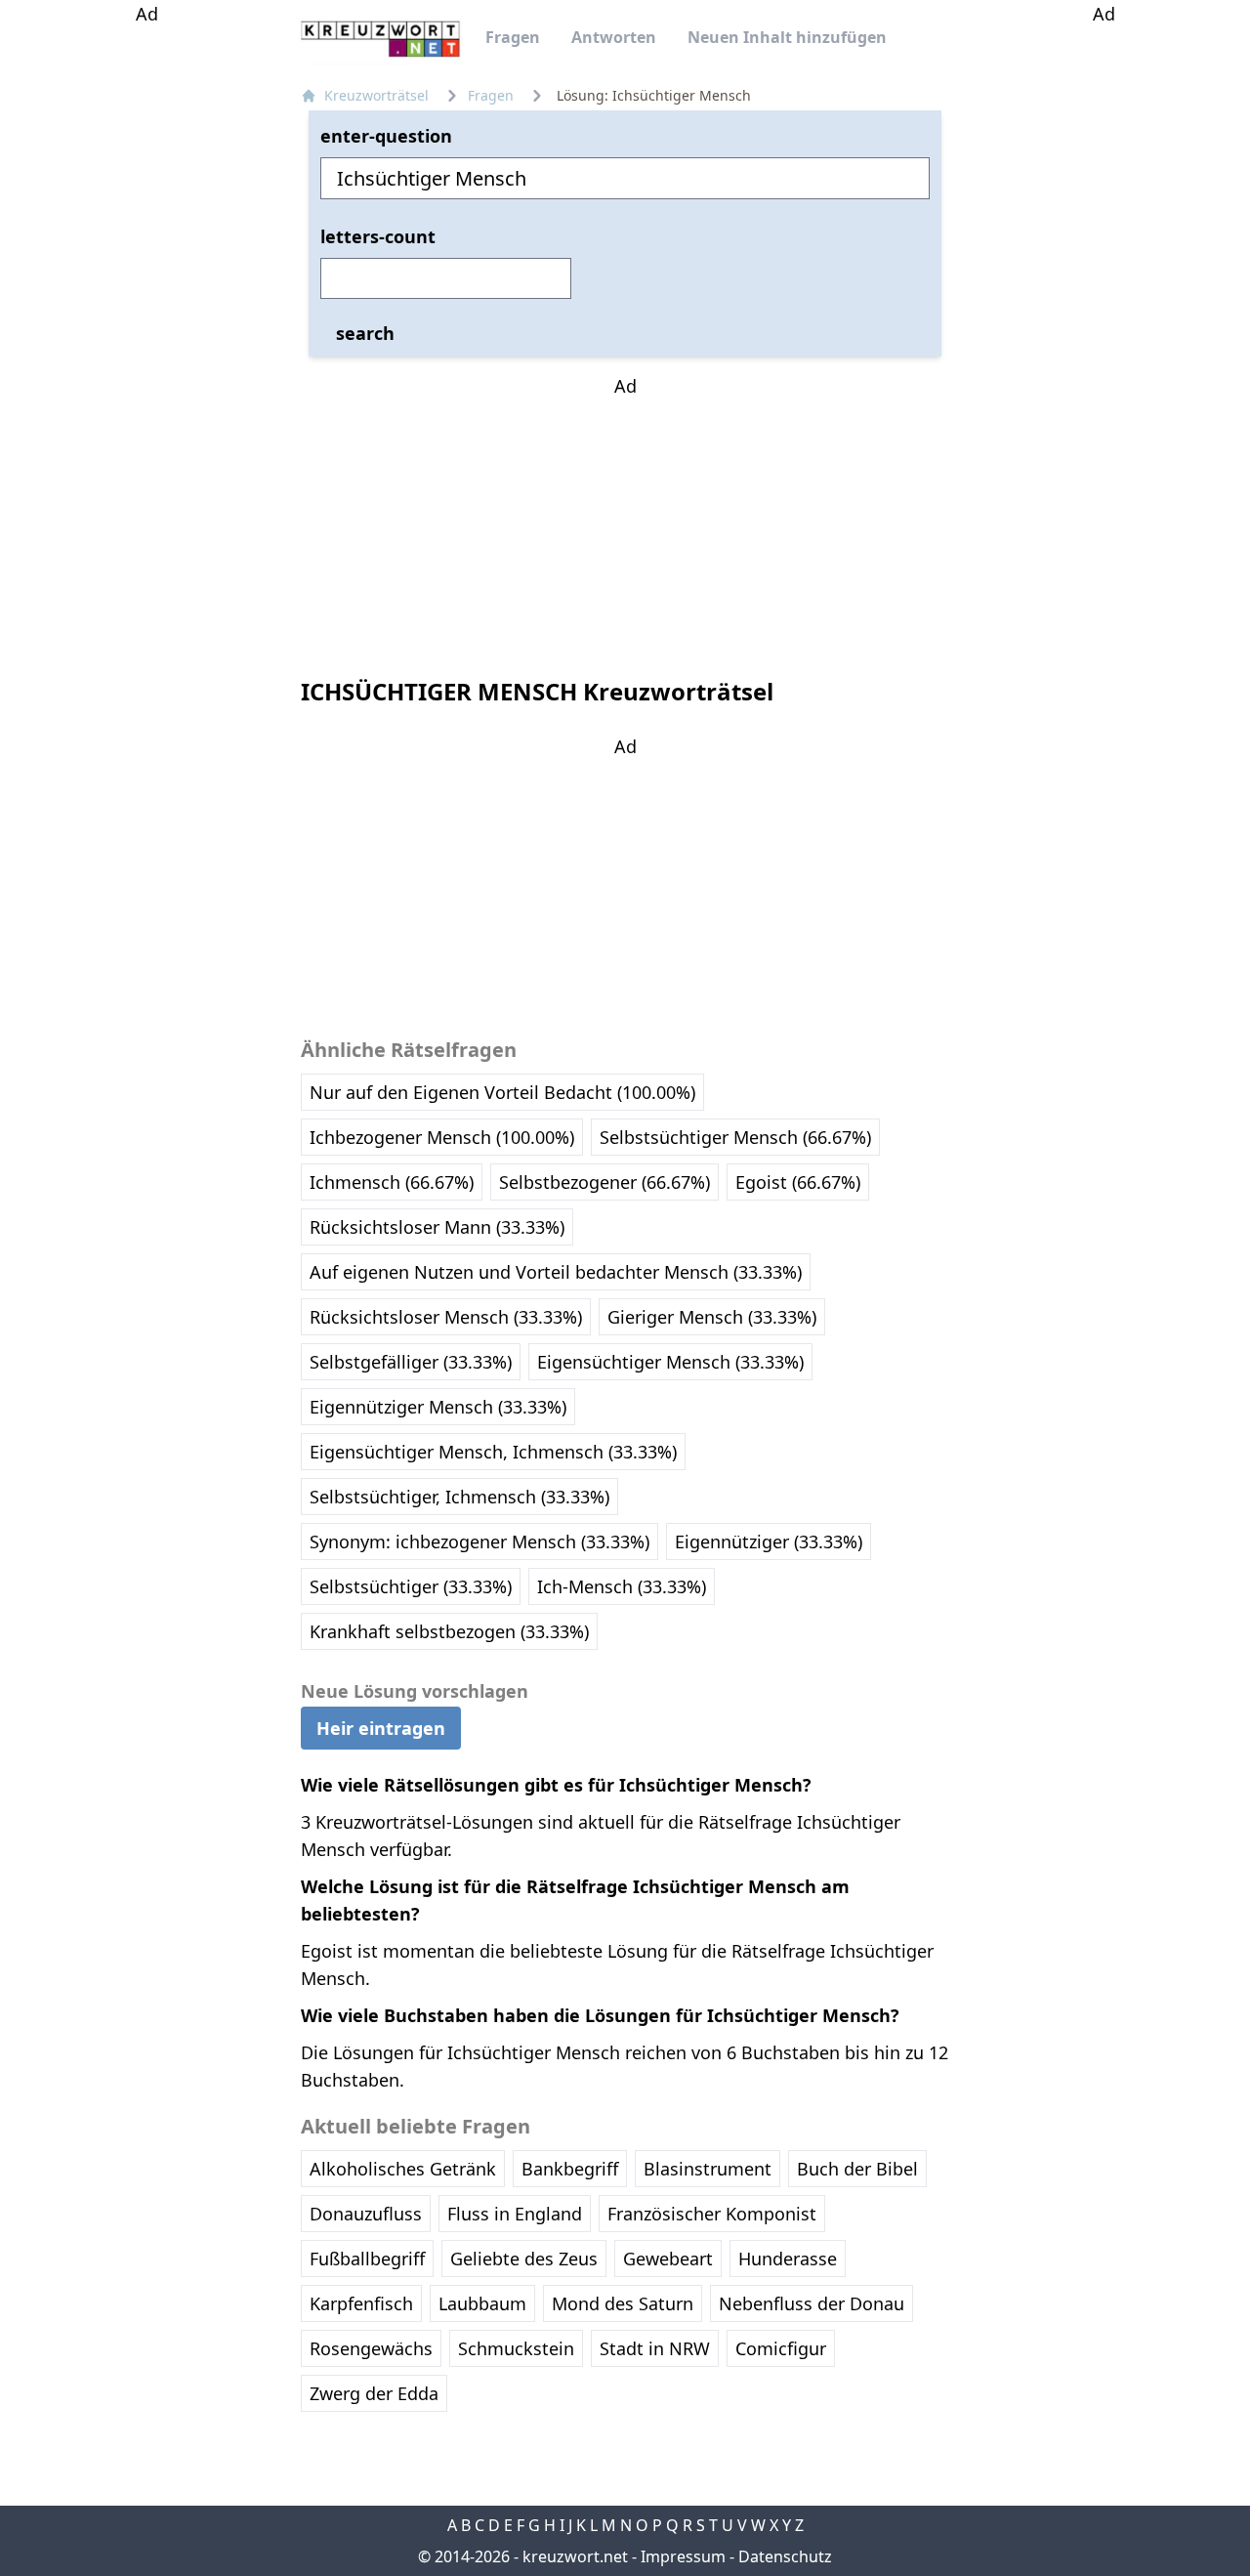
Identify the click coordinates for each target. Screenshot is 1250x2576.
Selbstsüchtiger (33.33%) (411, 1586)
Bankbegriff (570, 2169)
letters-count (378, 236)
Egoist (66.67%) (798, 1182)
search (365, 333)
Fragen (513, 37)
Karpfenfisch (361, 2303)
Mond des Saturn (623, 2303)
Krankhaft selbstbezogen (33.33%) (449, 1631)
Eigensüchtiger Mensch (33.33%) (670, 1362)
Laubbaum (482, 2303)
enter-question (386, 136)
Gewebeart (668, 2259)
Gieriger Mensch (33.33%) (712, 1317)
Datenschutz (785, 2556)
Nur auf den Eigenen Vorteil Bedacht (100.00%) (502, 1092)
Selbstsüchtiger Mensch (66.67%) (735, 1137)
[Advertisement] (146, 320)
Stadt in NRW (655, 2348)
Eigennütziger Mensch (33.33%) (438, 1407)
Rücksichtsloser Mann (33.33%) (437, 1227)
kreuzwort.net (575, 2556)
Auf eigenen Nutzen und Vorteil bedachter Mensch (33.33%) (556, 1272)
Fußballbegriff (367, 2259)
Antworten (614, 37)
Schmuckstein (516, 2348)
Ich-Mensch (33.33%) (622, 1586)
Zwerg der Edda (374, 2393)
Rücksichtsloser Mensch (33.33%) (446, 1317)
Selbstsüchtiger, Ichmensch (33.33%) (459, 1497)
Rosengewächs (371, 2348)
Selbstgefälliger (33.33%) (411, 1362)
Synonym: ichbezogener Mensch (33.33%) (479, 1541)
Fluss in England (515, 2214)
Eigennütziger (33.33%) (769, 1541)
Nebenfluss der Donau (812, 2303)
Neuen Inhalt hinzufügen (787, 37)
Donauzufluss (366, 2214)
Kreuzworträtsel (376, 95)
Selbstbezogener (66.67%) (604, 1182)
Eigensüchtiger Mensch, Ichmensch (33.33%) (493, 1452)
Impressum (683, 2556)
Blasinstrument (708, 2169)
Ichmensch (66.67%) (392, 1182)
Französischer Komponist (712, 2214)
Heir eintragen (381, 1728)
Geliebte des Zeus (524, 2259)
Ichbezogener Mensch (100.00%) (442, 1137)
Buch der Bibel (857, 2169)
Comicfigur (781, 2348)
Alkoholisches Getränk (403, 2169)
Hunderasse (788, 2259)
